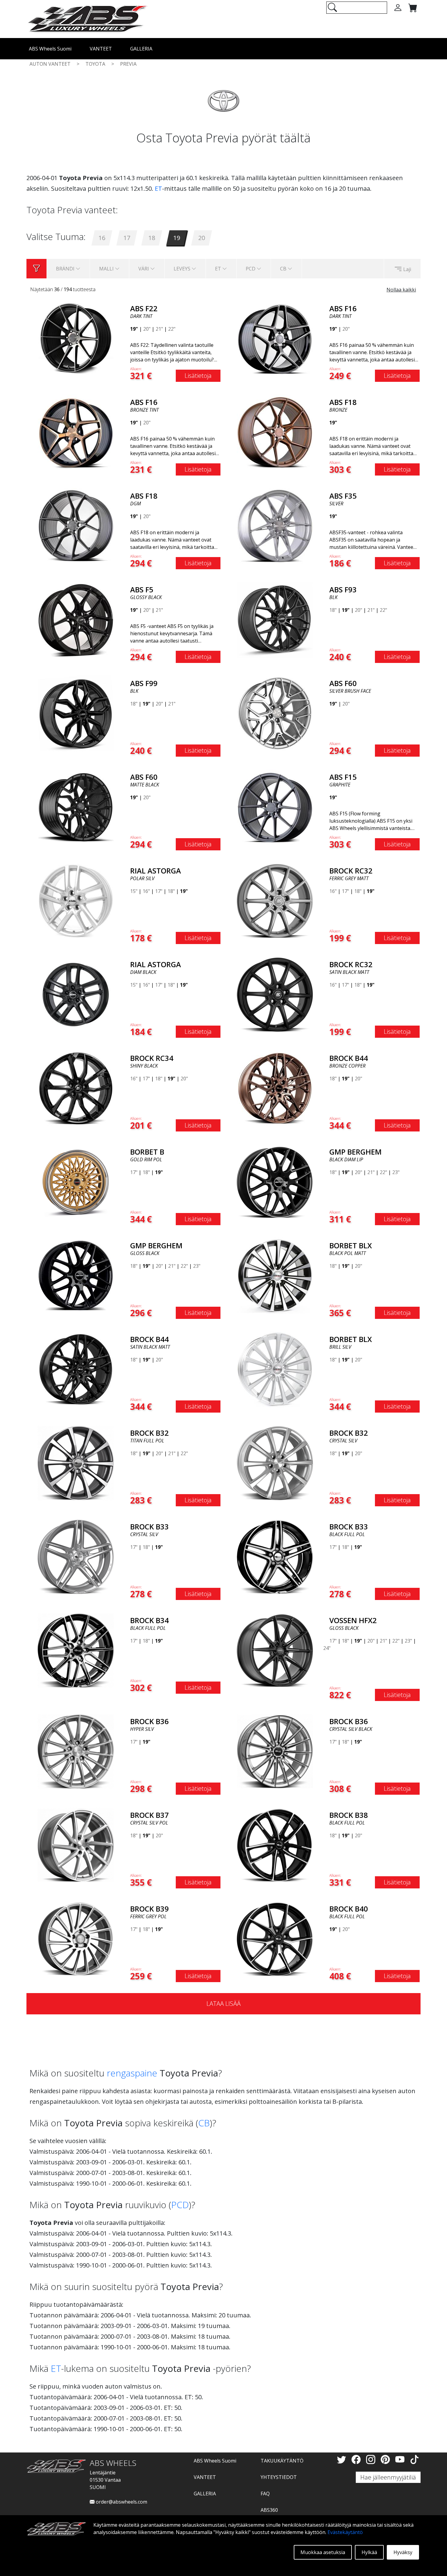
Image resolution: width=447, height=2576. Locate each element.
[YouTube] (401, 2459)
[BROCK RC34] (76, 1088)
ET (158, 188)
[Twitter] (343, 2459)
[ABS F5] (76, 619)
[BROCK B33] (76, 1556)
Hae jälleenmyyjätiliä (388, 2477)
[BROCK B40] (275, 1938)
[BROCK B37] (76, 1845)
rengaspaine (132, 2073)
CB (204, 2123)
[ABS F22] (76, 338)
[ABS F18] (275, 432)
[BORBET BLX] (275, 1275)
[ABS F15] (275, 807)
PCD (180, 2205)
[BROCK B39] (76, 1938)
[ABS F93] (275, 619)
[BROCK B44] (275, 1088)
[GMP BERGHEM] (275, 1181)
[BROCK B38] (275, 1845)
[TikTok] (414, 2459)
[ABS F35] (275, 525)
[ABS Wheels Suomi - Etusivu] (87, 19)
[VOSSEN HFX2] (275, 1650)
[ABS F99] (76, 713)
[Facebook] (357, 2459)
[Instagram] (372, 2459)
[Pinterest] (386, 2459)
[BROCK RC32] (275, 900)
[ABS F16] (275, 338)
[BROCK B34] (76, 1650)
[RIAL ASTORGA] (76, 900)
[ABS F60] (275, 713)
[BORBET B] (76, 1181)
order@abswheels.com (121, 2502)
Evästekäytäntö (345, 2532)
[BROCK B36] (76, 1751)
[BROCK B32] (76, 1462)
